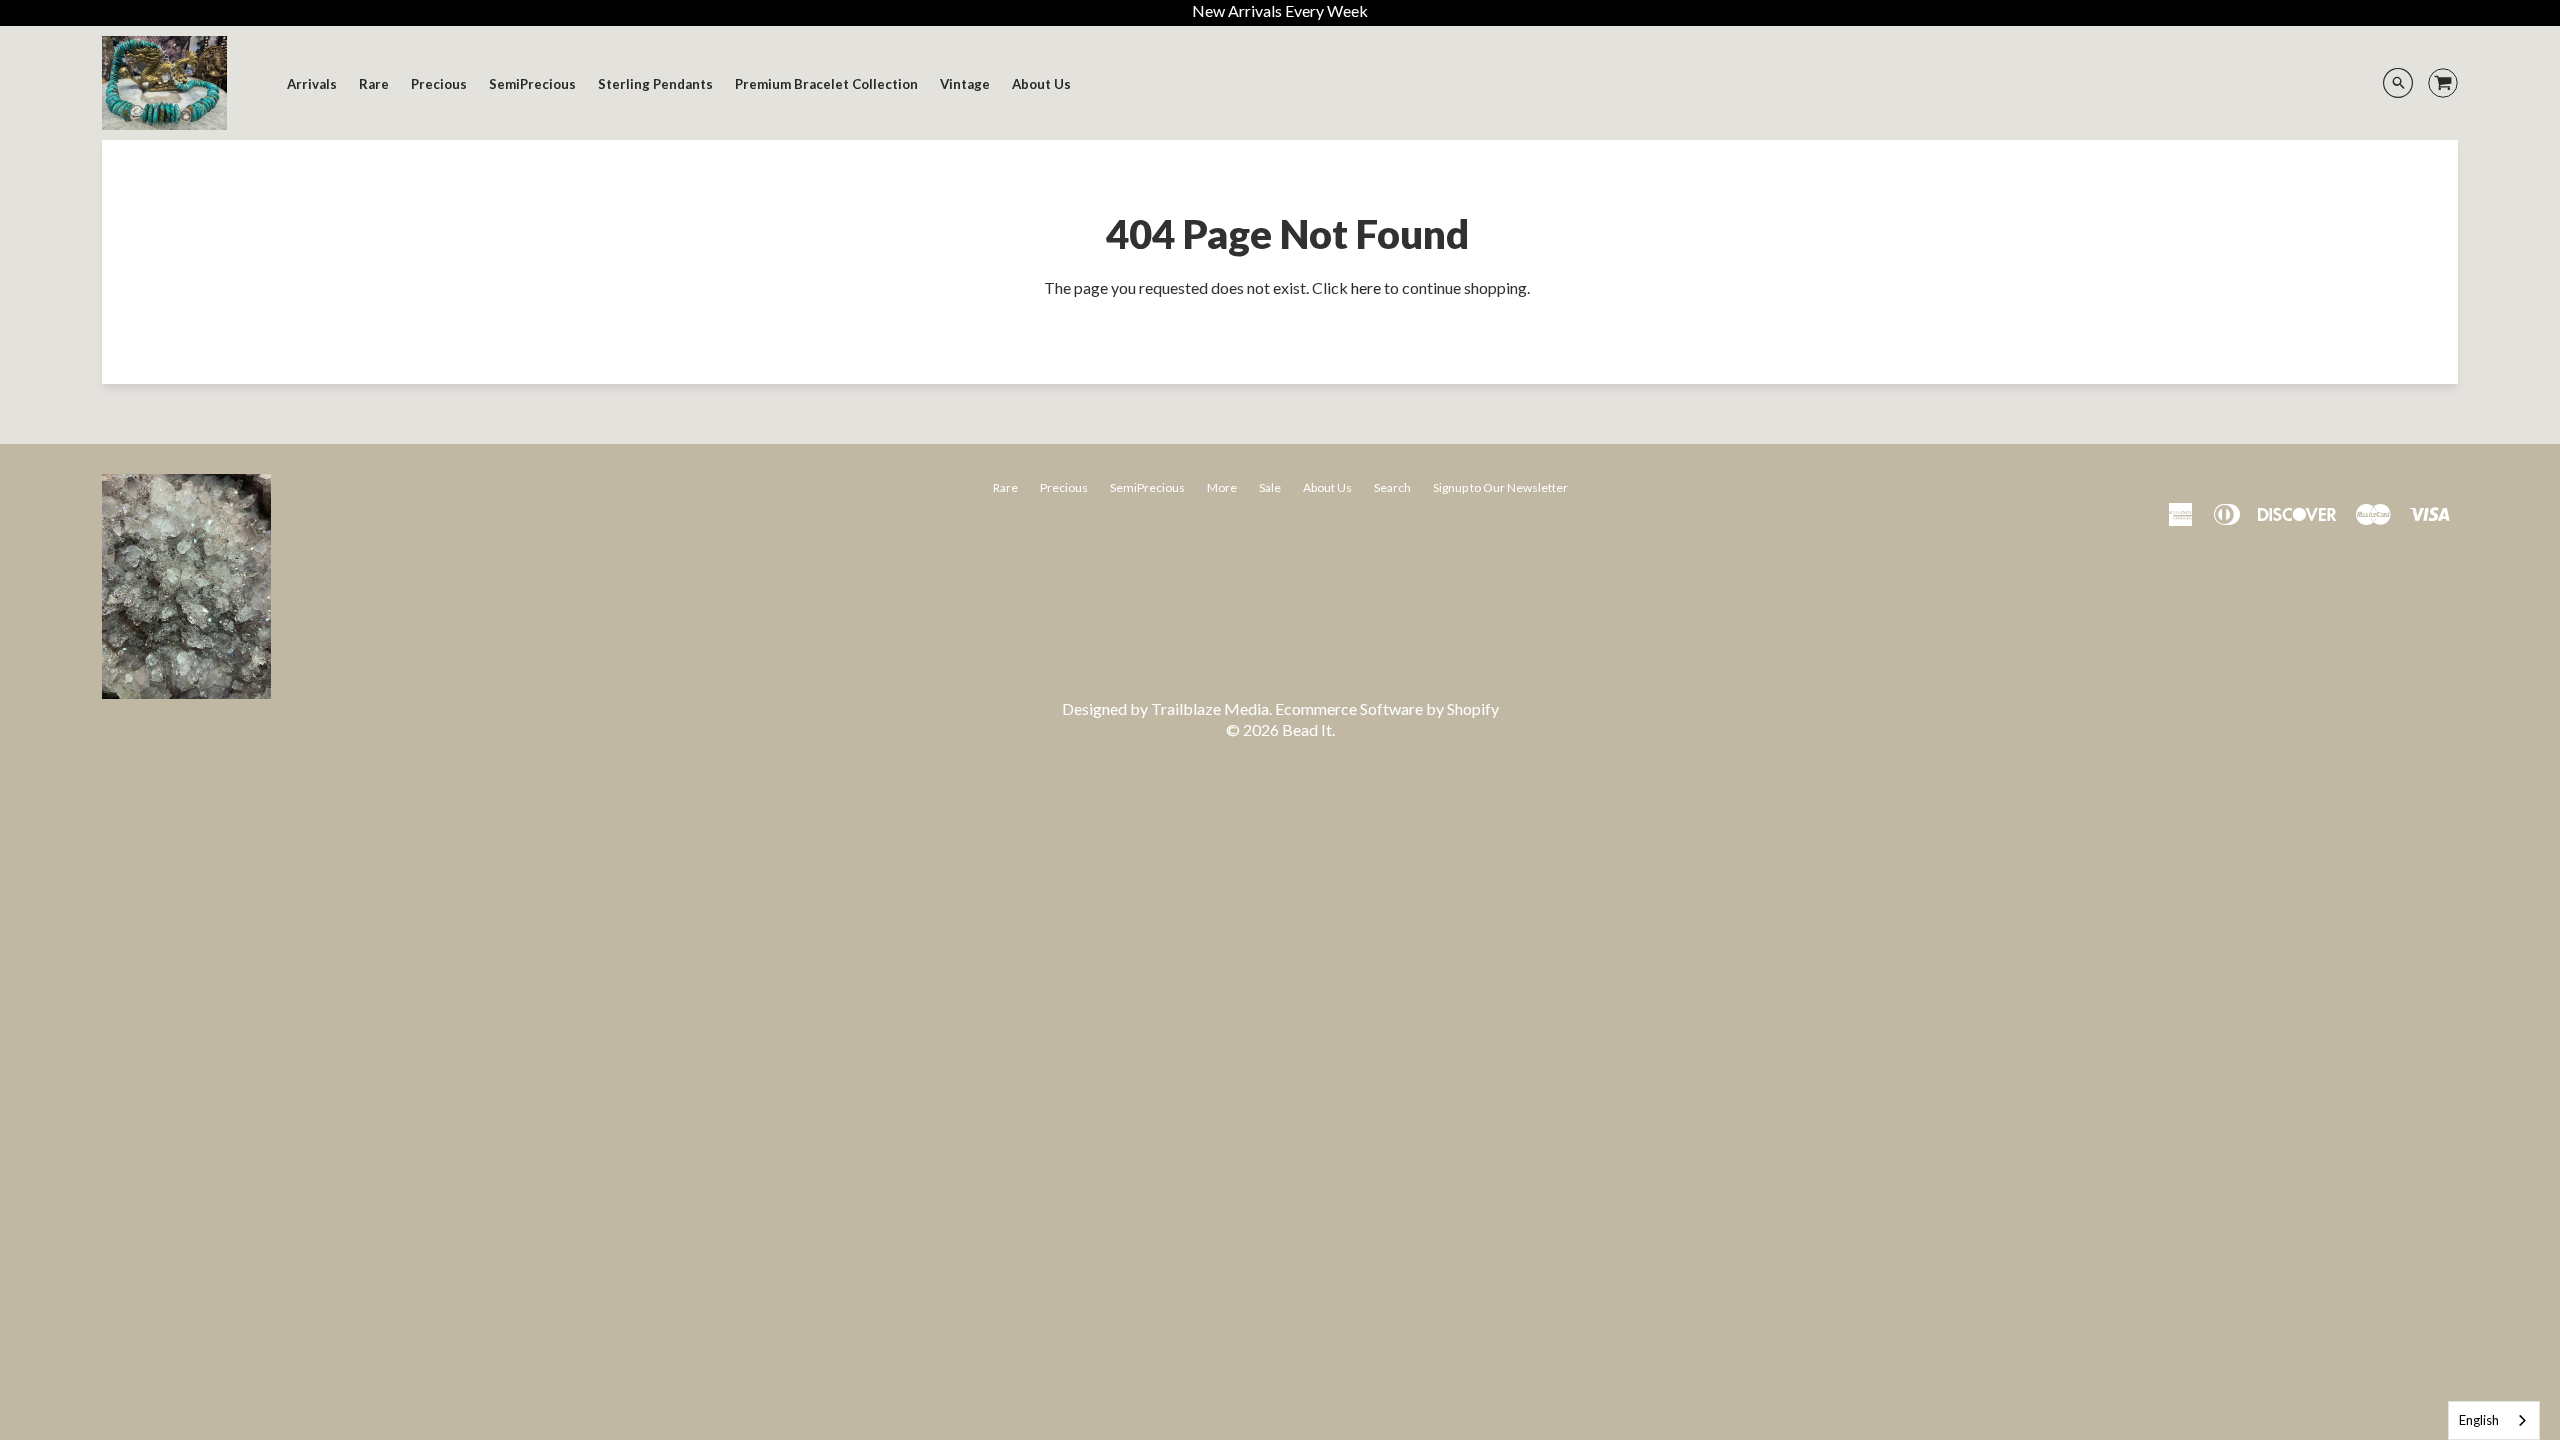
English (2479, 1420)
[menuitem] (312, 84)
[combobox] (2494, 1420)
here (1366, 287)
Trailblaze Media (1210, 708)
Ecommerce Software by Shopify (1387, 708)
